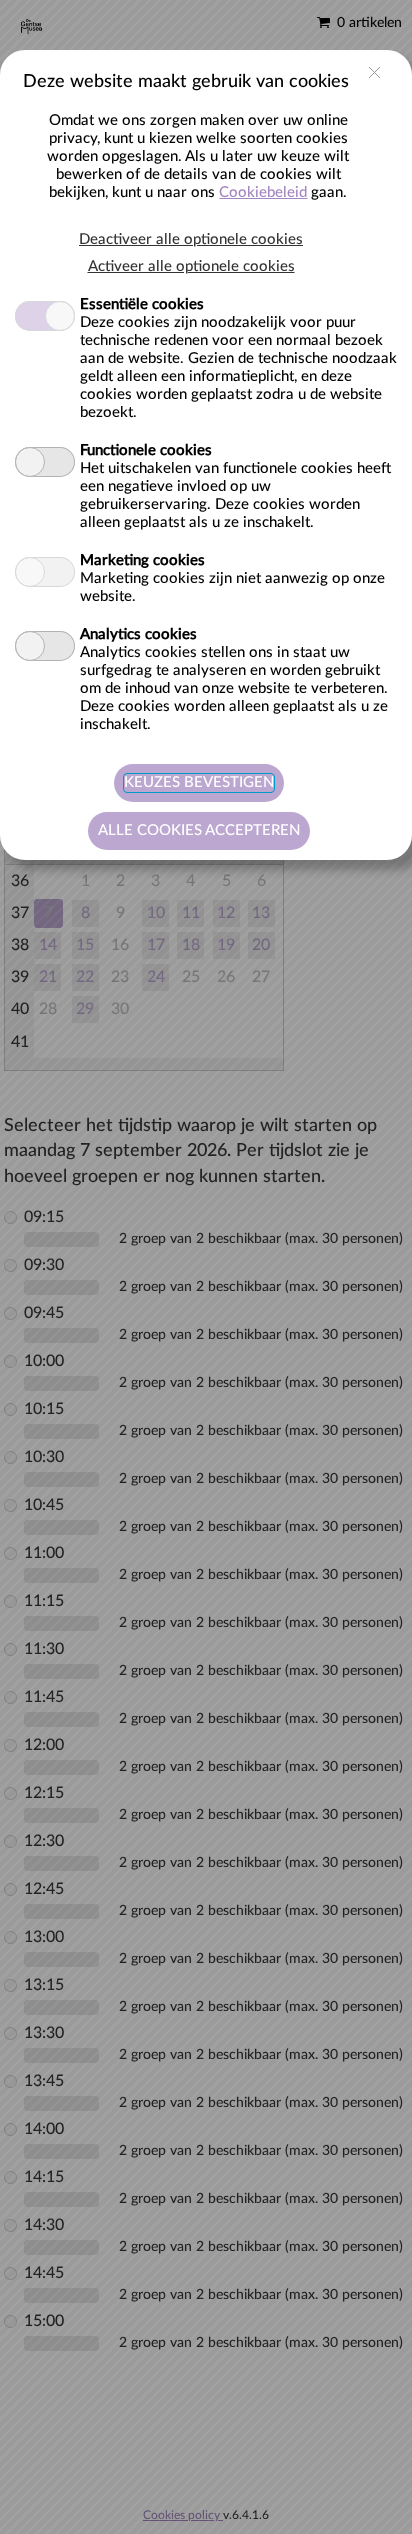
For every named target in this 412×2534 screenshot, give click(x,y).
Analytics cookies (138, 634)
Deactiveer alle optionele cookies (191, 239)
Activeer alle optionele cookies (191, 266)
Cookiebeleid (263, 192)
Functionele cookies (146, 450)
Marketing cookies (142, 560)
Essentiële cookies (142, 304)
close (374, 72)
